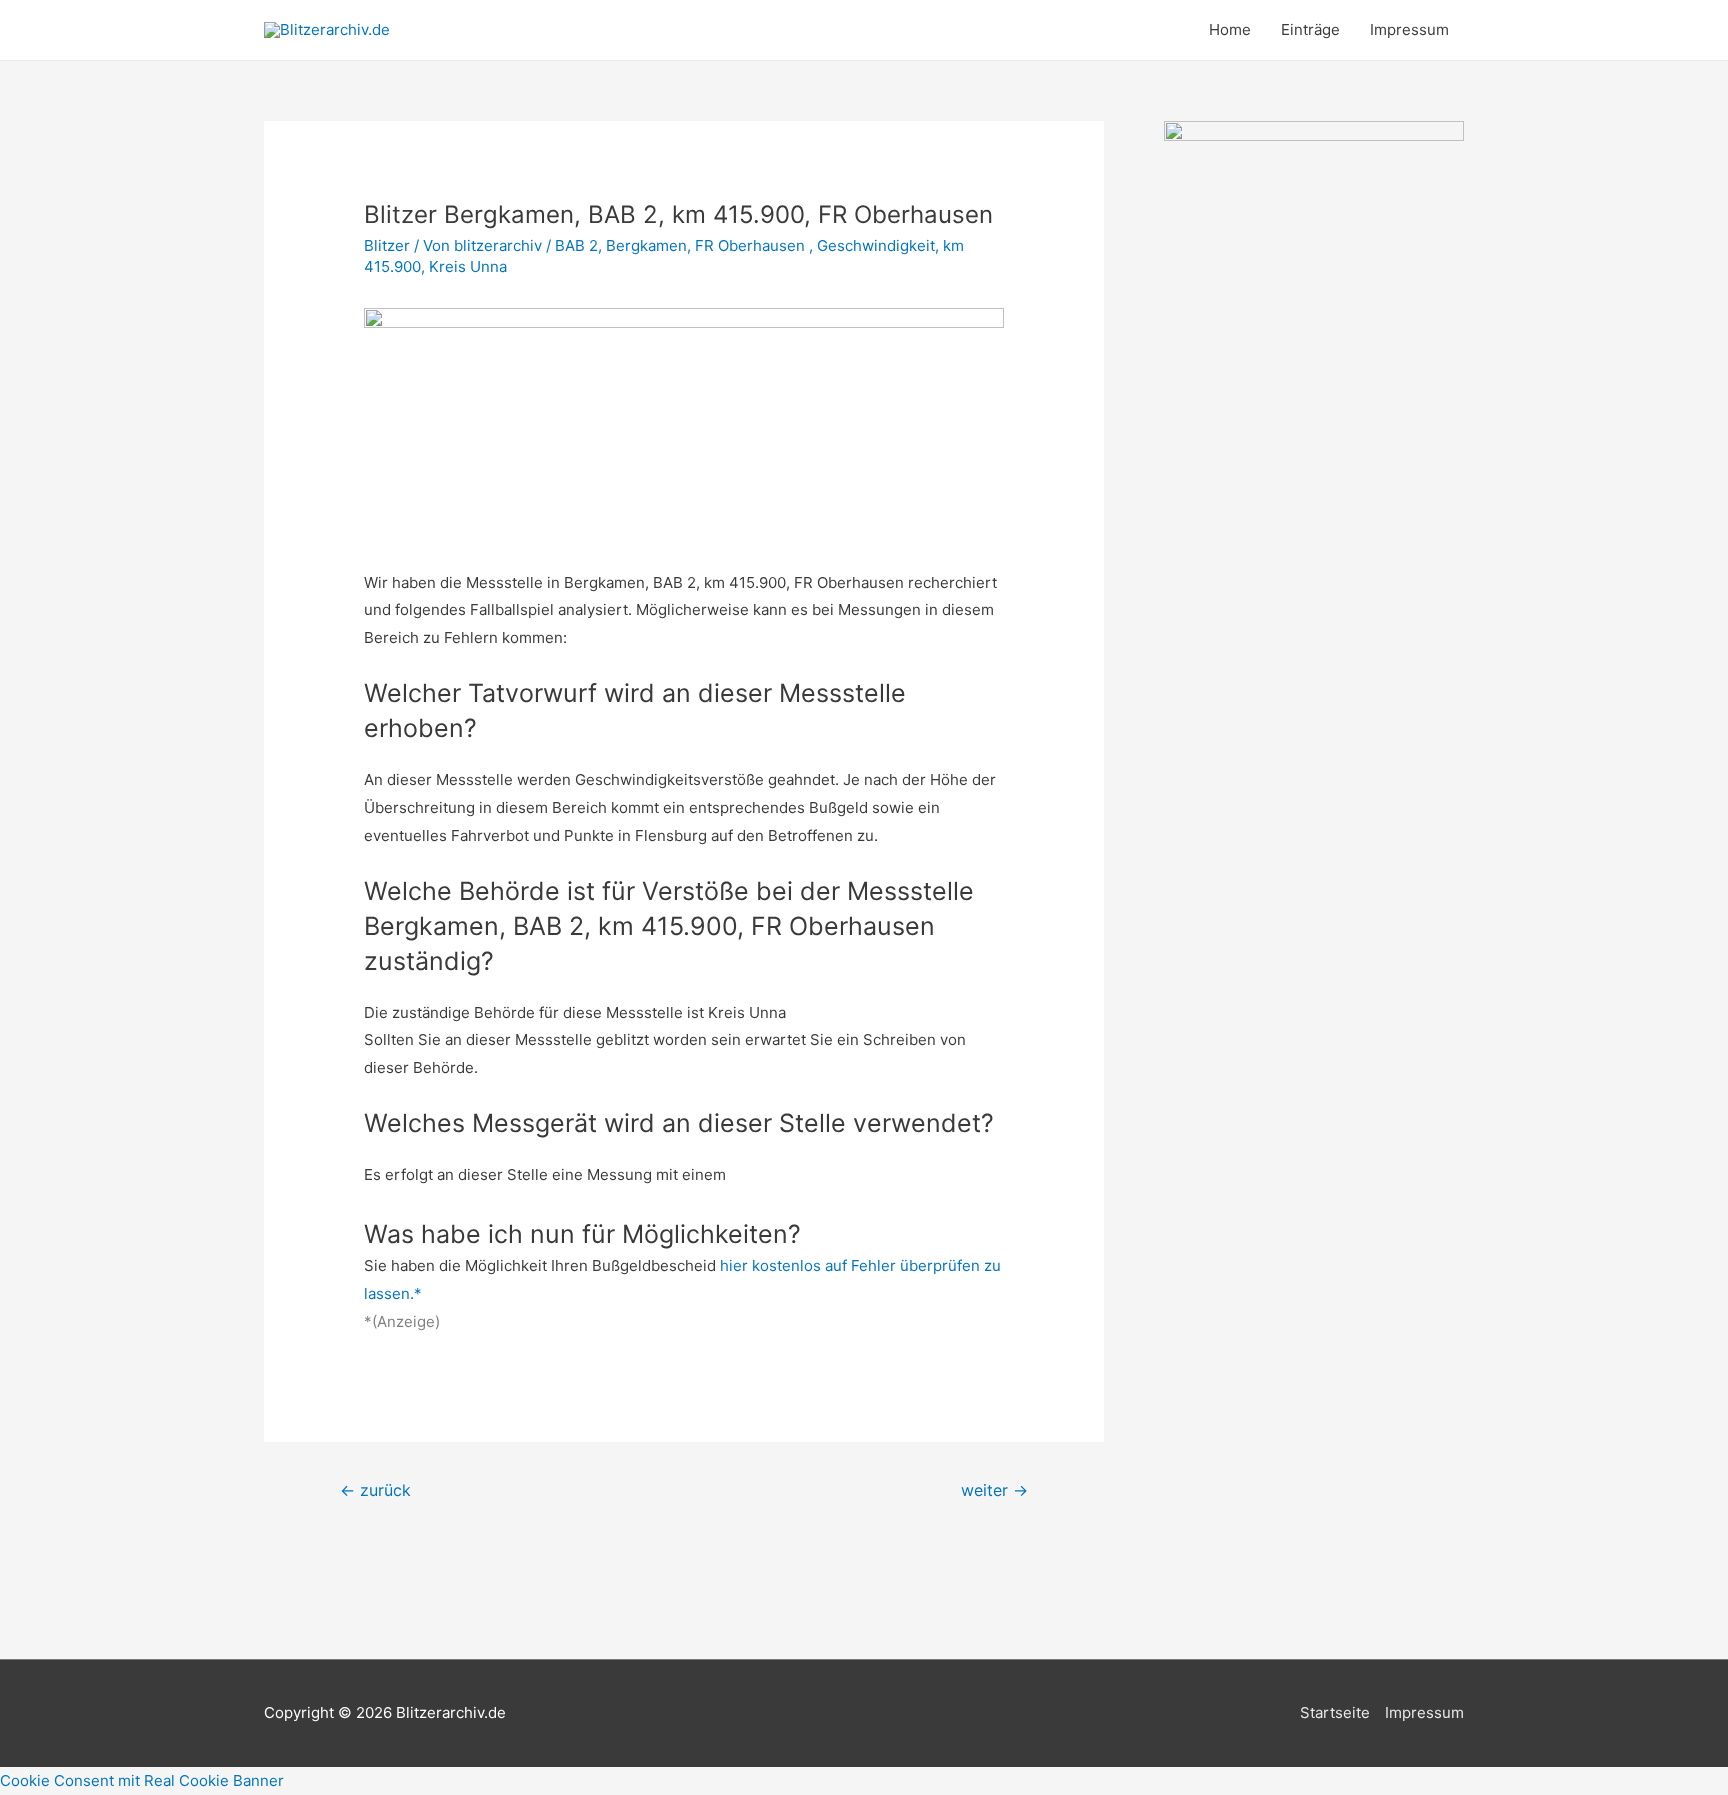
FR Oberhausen (752, 245)
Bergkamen (646, 245)
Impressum (1409, 29)
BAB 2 (576, 245)
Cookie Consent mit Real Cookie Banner (142, 1780)
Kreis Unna (468, 266)
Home (1230, 29)
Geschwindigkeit (876, 245)
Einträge (1310, 29)
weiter (994, 1490)
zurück (375, 1490)
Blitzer (387, 245)
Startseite (1335, 1712)
